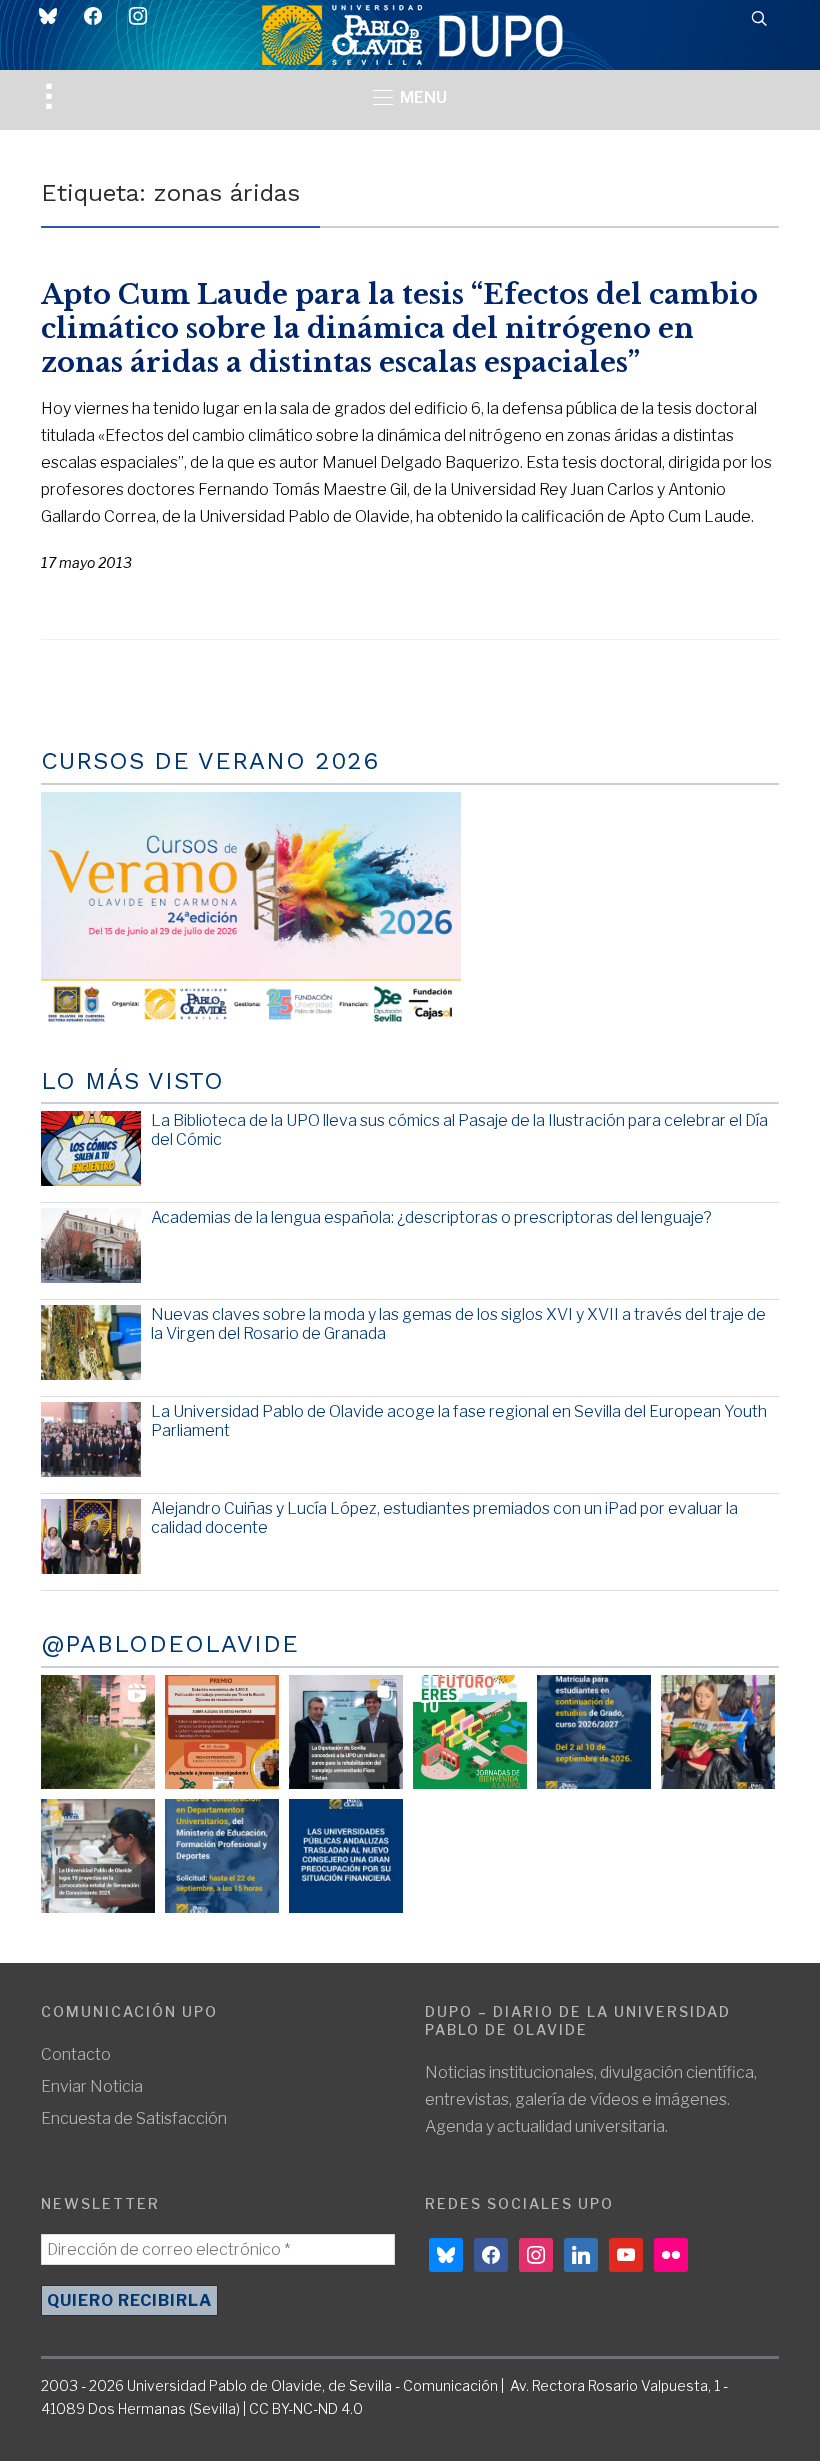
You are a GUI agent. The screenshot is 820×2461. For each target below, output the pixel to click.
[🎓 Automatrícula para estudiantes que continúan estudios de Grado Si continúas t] (594, 1732)
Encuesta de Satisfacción (134, 2118)
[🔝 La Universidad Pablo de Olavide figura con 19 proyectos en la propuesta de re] (98, 1856)
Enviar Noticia (92, 2086)
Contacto (76, 2054)
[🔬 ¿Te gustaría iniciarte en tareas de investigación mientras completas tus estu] (222, 1856)
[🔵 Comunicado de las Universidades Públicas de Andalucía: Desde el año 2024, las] (346, 1856)
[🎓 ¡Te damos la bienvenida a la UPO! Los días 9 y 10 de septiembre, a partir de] (470, 1732)
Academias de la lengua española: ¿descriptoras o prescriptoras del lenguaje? (431, 1217)
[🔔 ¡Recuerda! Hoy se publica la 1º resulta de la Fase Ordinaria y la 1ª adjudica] (718, 1732)
